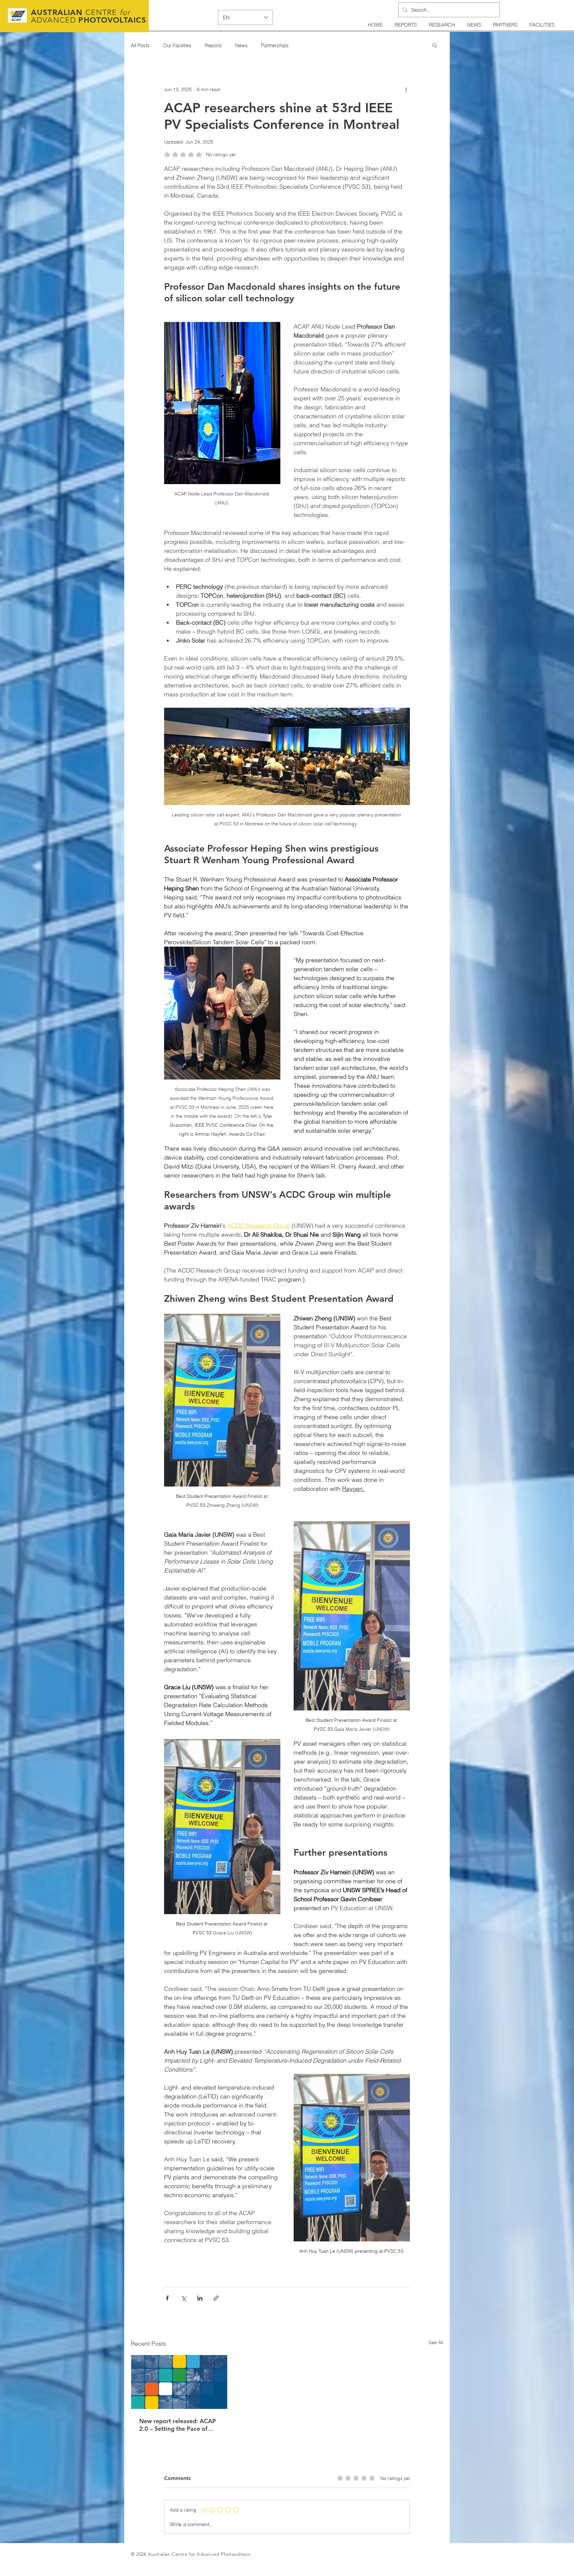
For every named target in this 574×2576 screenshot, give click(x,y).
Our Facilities (177, 45)
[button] (435, 45)
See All (436, 2342)
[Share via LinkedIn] (200, 2298)
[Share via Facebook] (167, 2298)
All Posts (140, 45)
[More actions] (406, 89)
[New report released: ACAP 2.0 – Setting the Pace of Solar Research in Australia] (179, 2382)
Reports (213, 45)
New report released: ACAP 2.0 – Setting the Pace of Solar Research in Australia (178, 2425)
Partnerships (275, 45)
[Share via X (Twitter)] (184, 2298)
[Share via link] (216, 2298)
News (241, 45)
